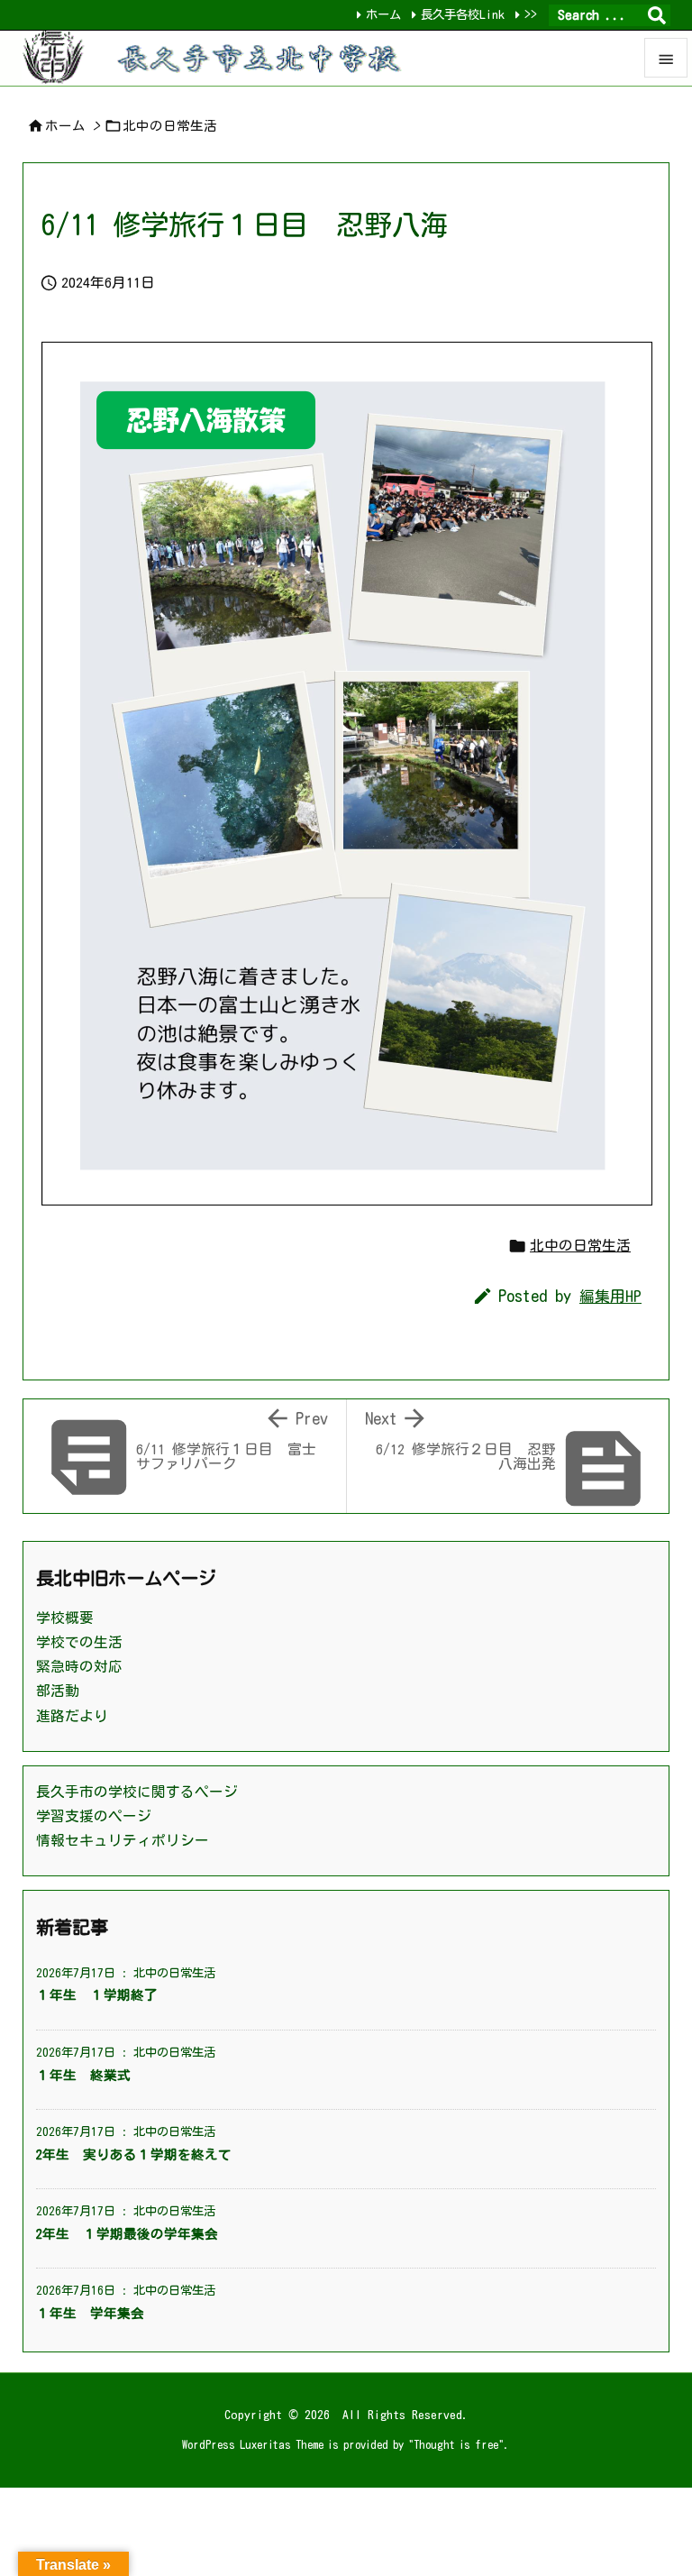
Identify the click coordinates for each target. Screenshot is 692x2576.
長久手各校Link (463, 14)
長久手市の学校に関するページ (137, 1792)
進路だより (72, 1716)
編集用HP (610, 1296)
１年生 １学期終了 (97, 1995)
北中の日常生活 (170, 126)
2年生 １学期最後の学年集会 (127, 2234)
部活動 (58, 1691)
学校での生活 (79, 1642)
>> (531, 14)
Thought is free (456, 2444)
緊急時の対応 (79, 1666)
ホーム (383, 14)
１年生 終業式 (83, 2075)
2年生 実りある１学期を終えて (134, 2154)
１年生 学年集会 (90, 2313)
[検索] (657, 15)
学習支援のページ (94, 1816)
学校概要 (65, 1618)
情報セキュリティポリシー (123, 1840)
